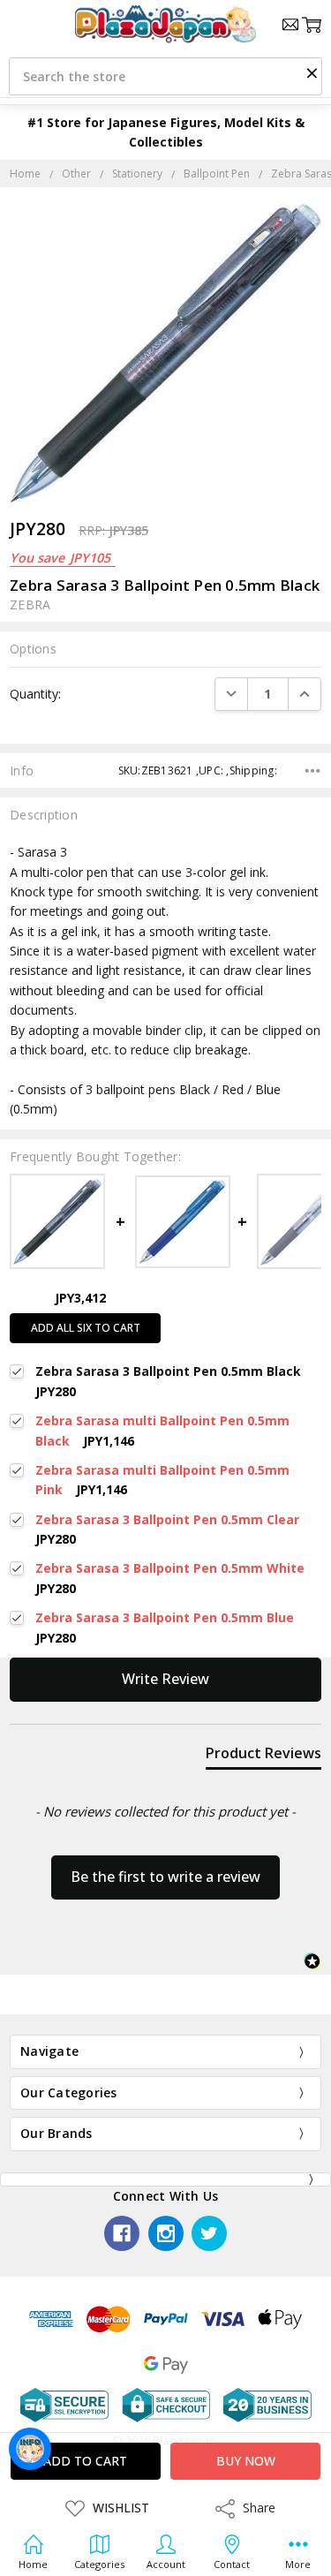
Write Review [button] (165, 1679)
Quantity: (35, 694)
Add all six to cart (86, 1328)
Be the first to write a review (165, 1877)
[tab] (263, 1756)
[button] (312, 72)
